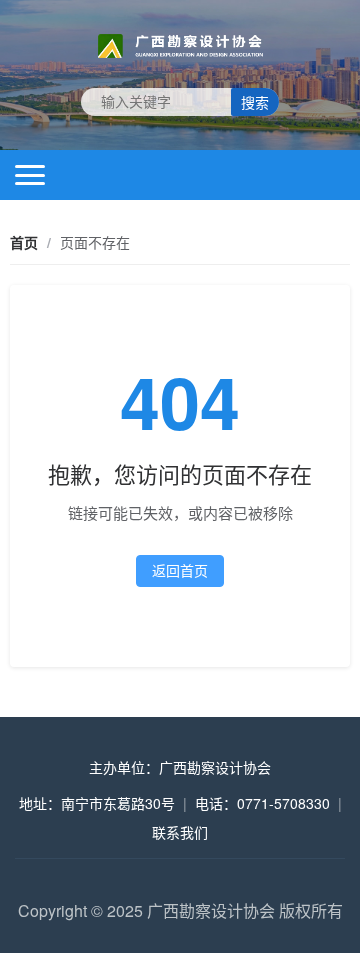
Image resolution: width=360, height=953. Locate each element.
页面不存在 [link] (95, 242)
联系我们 (180, 832)
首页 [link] (24, 242)
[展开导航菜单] (30, 175)
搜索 (255, 103)
